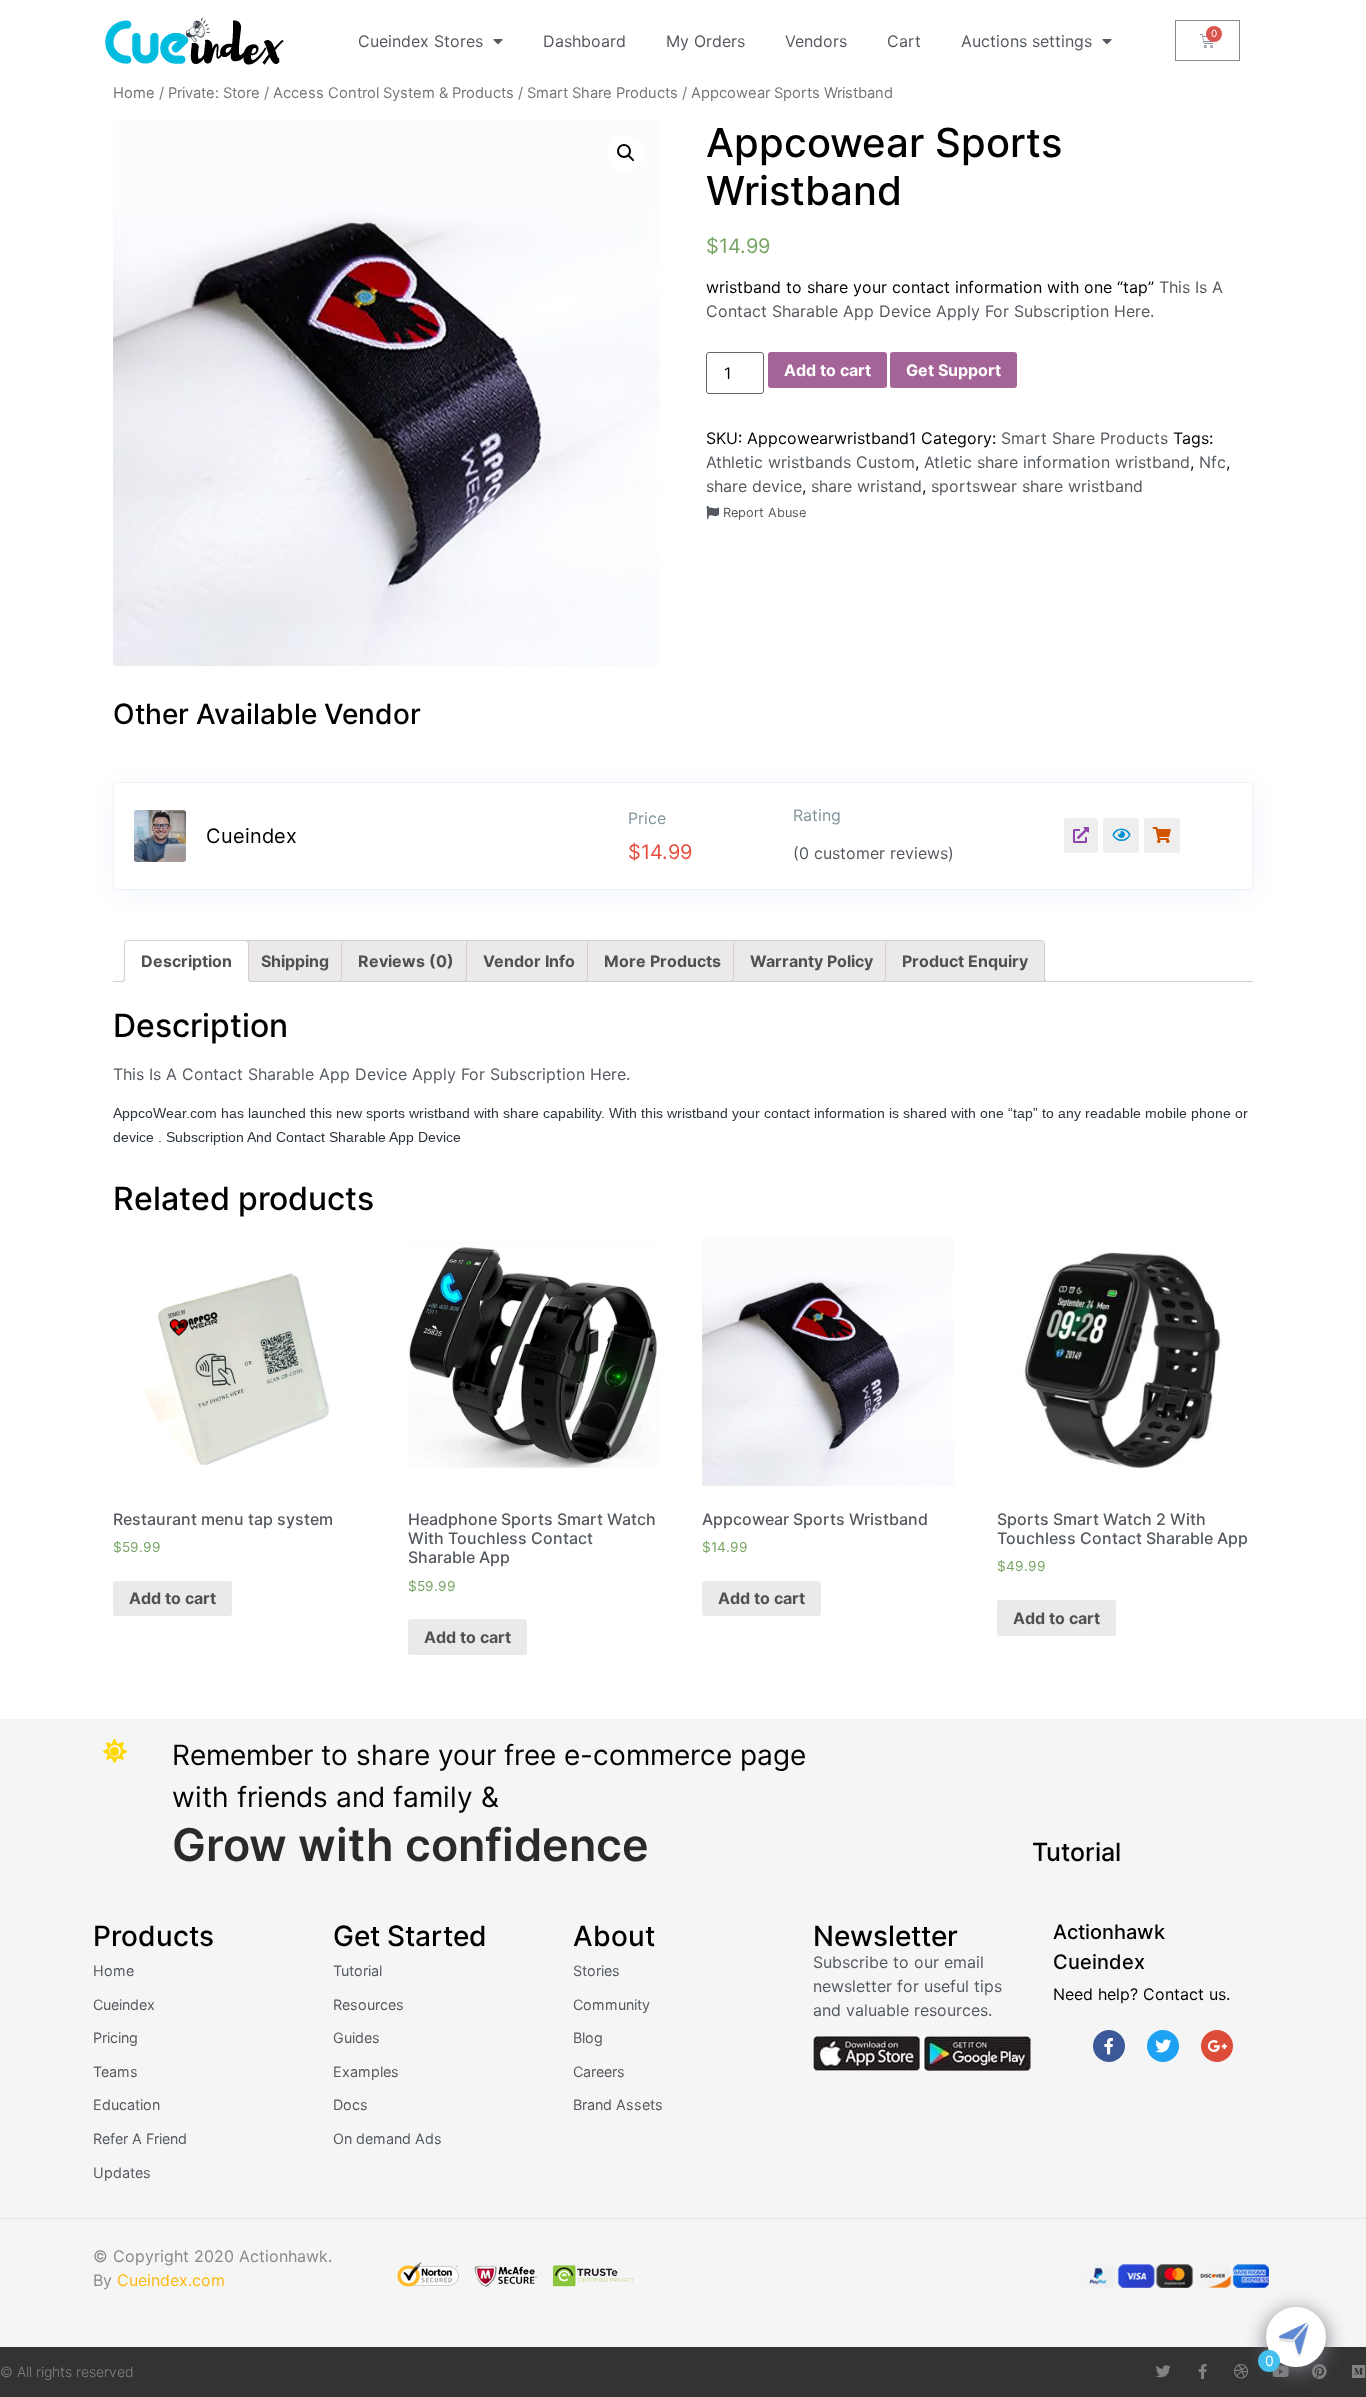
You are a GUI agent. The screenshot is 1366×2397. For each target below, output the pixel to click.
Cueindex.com (171, 2280)
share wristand (866, 486)
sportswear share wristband (1037, 486)
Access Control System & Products (393, 93)
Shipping (295, 961)
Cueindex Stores (420, 41)
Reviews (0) (406, 961)
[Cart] (1207, 40)
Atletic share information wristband (1057, 462)
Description (186, 961)
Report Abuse (762, 512)
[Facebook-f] (1109, 2046)
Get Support (953, 370)
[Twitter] (1163, 2046)
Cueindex (251, 836)
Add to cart (827, 370)
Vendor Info (529, 961)
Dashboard (584, 41)
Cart (904, 41)
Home (134, 93)
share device (754, 486)
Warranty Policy (811, 961)
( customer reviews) (873, 853)
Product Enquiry (965, 961)
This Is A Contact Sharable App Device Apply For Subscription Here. (374, 1074)
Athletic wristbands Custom (810, 462)
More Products (662, 961)
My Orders (705, 41)
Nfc (1212, 462)
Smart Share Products (602, 93)
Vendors (816, 41)
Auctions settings (1026, 41)
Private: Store (214, 93)
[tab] (186, 961)
